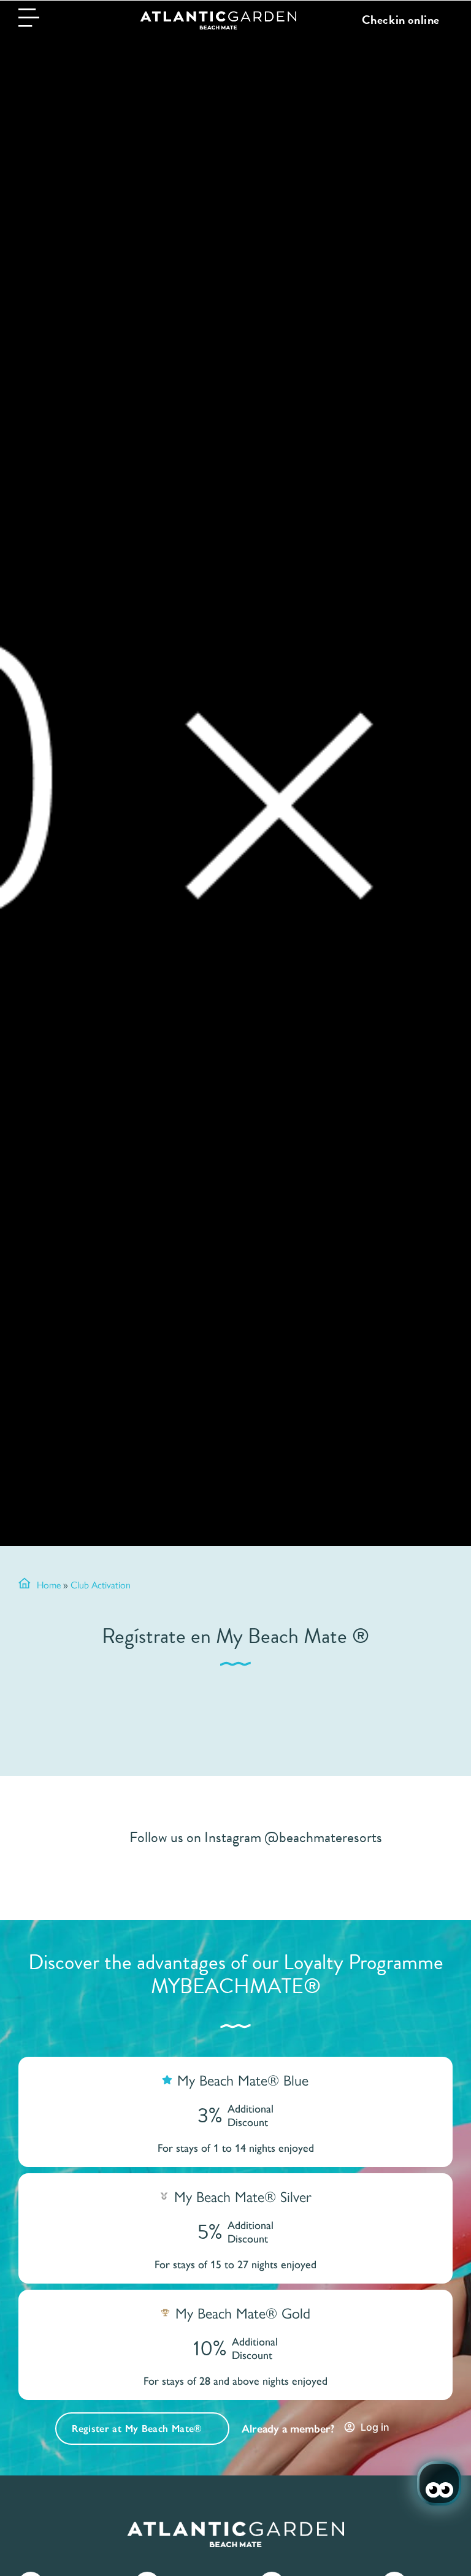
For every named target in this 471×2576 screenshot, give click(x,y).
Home (49, 1584)
